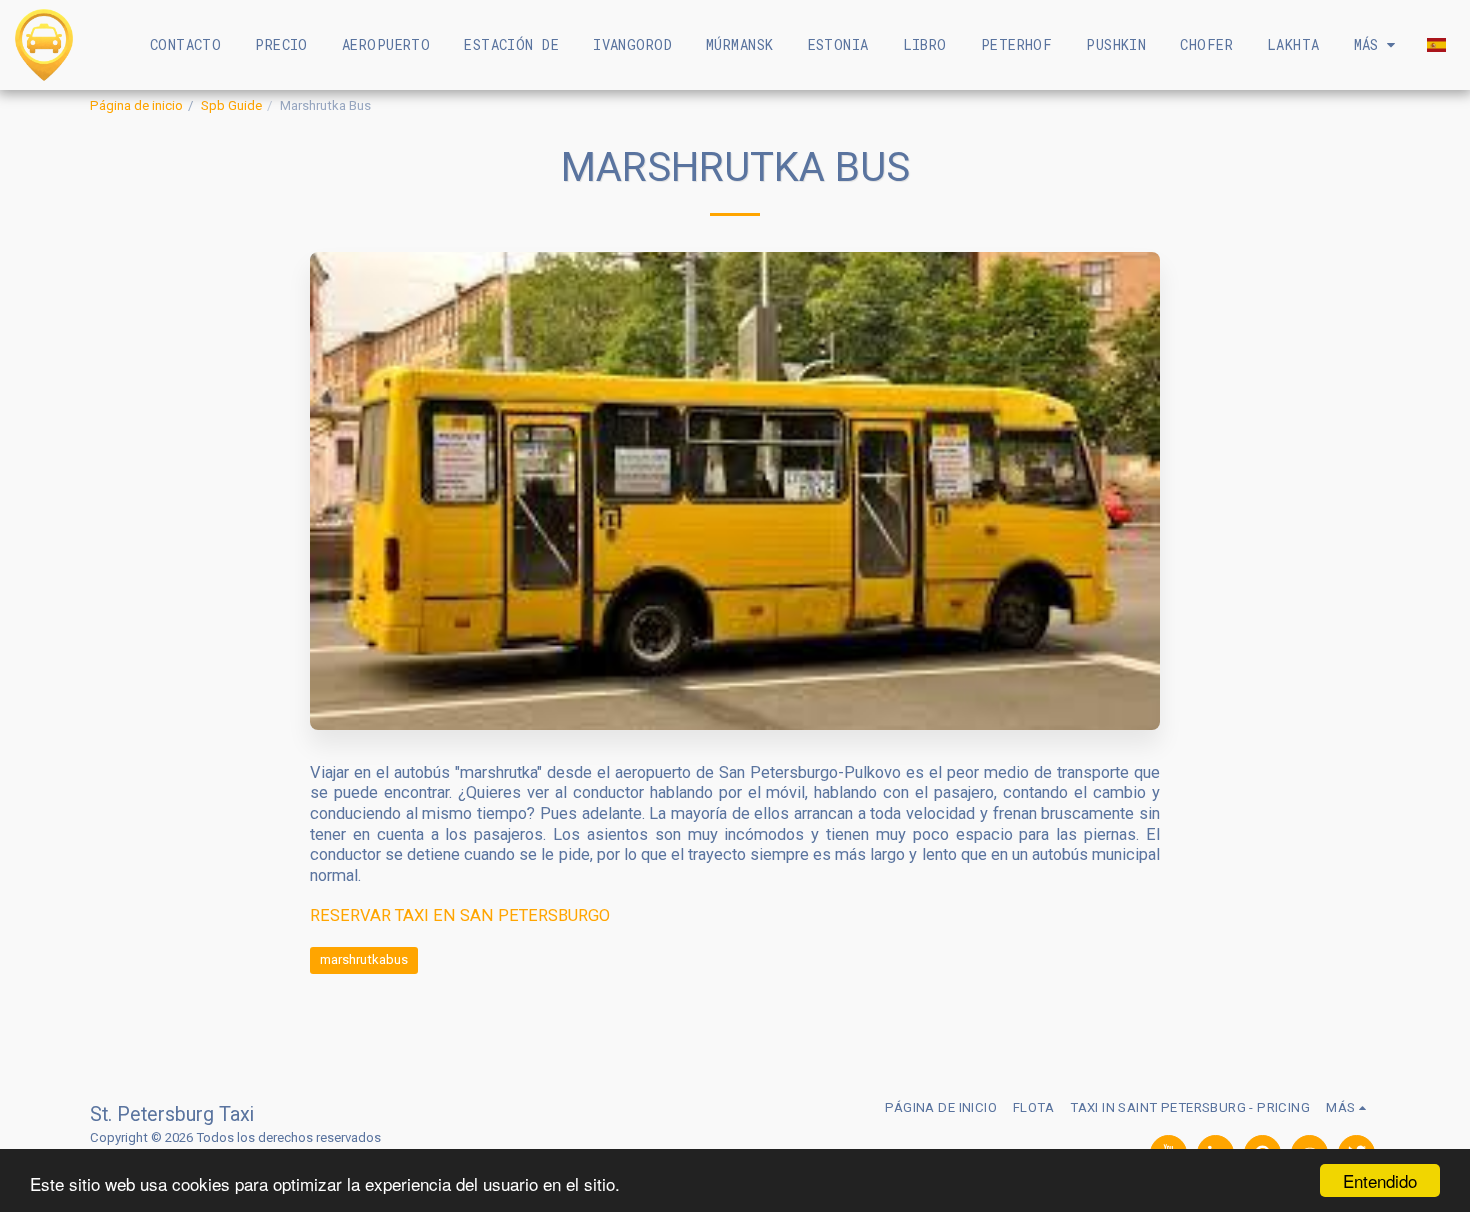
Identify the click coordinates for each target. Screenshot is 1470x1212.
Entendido (1380, 1180)
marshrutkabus (364, 959)
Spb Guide (231, 105)
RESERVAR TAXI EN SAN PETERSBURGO (460, 915)
